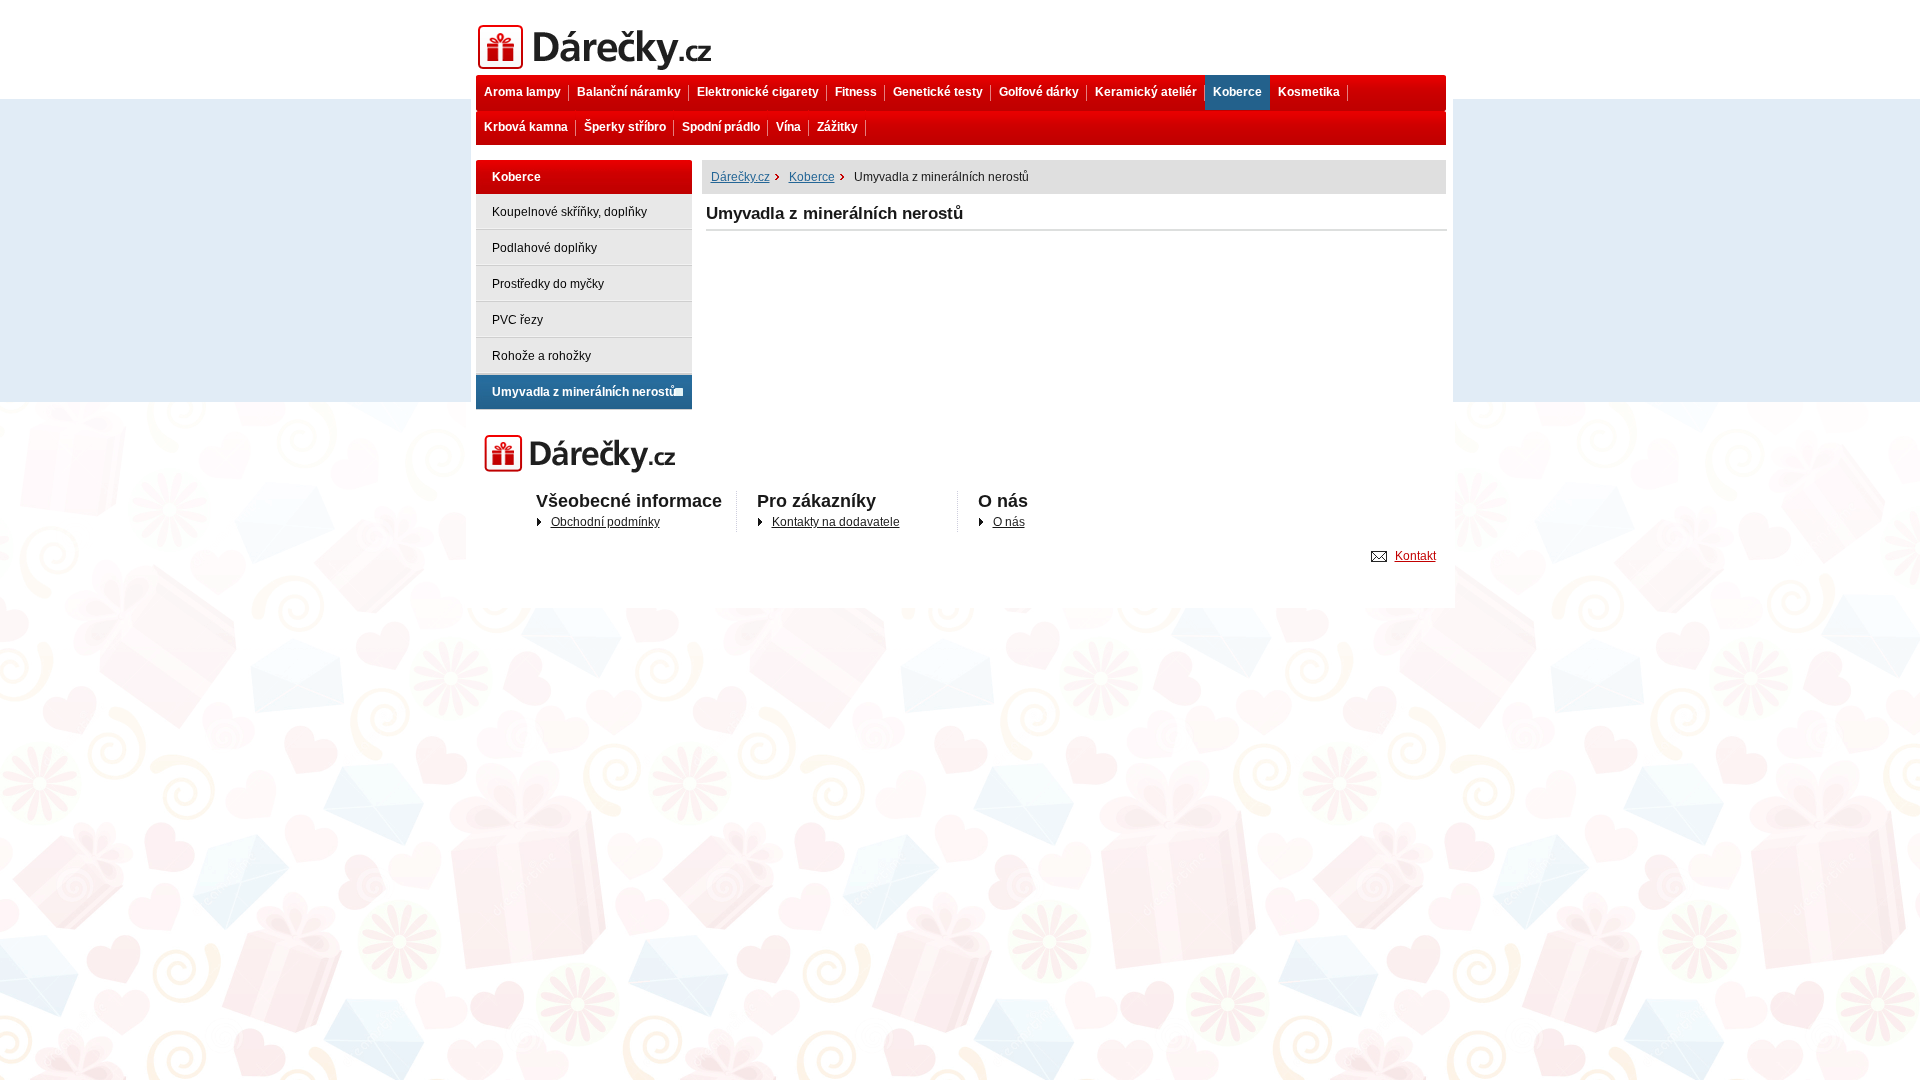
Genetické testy (938, 92)
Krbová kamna (526, 127)
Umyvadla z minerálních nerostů (584, 392)
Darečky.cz (505, 437)
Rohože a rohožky (541, 356)
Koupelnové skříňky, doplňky (569, 212)
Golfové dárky (1039, 92)
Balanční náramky (629, 92)
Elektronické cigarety (758, 92)
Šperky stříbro (625, 127)
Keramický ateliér (1146, 92)
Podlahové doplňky (544, 248)
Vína (788, 127)
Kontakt (1415, 556)
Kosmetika (1309, 92)
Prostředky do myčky (548, 284)
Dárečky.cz (505, 27)
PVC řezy (517, 320)
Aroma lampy (522, 92)
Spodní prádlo (721, 127)
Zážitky (837, 127)
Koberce (1237, 92)
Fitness (856, 92)
